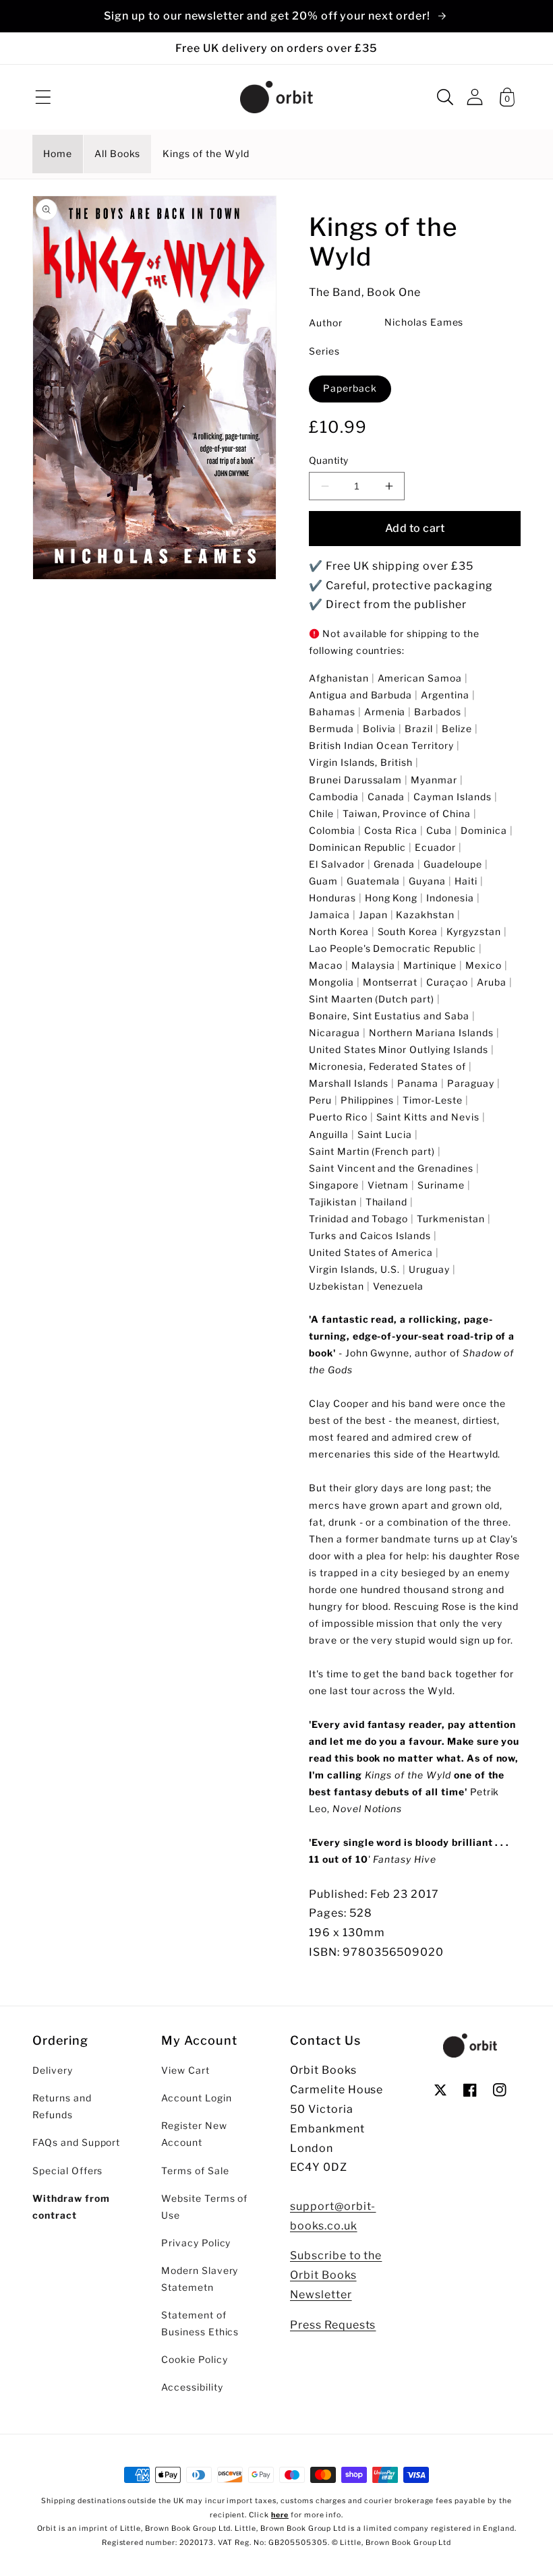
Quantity (329, 460)
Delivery (53, 2070)
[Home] (276, 97)
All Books (118, 154)
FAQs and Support (76, 2143)
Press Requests (333, 2325)
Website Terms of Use (204, 2207)
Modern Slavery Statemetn (200, 2279)
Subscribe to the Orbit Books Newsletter (336, 2275)
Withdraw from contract (71, 2207)
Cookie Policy (194, 2360)
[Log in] (475, 97)
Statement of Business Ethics (200, 2324)
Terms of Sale (195, 2171)
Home (58, 154)
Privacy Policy (196, 2243)
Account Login (196, 2098)
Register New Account (194, 2134)
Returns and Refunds (62, 2106)
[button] (43, 97)
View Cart (185, 2070)
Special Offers (67, 2171)
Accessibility (192, 2387)
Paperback (350, 388)
